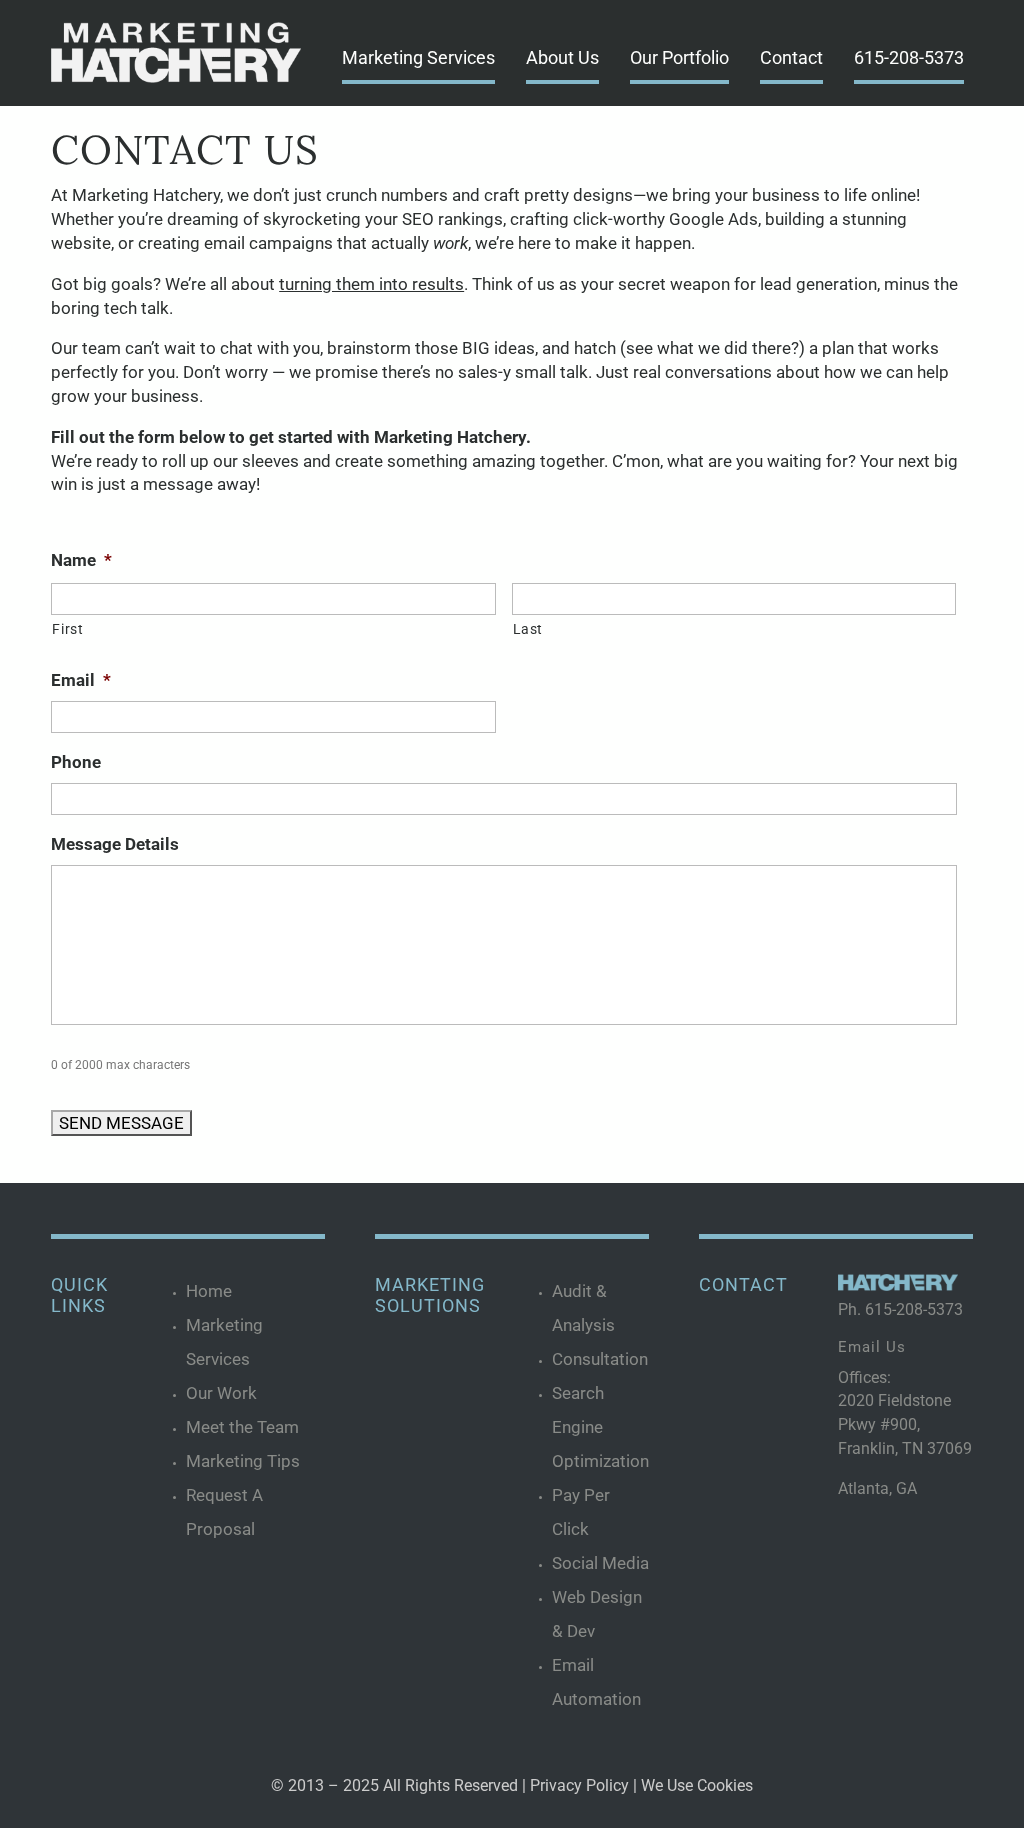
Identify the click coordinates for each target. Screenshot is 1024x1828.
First (67, 629)
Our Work (221, 1393)
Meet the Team (242, 1427)
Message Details (115, 844)
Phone (76, 762)
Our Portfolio (679, 57)
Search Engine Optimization (600, 1427)
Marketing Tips (243, 1461)
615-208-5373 (909, 57)
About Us (562, 57)
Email (81, 680)
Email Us (872, 1347)
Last (528, 629)
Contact (791, 57)
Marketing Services (418, 57)
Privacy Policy (579, 1785)
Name (81, 560)
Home (209, 1291)
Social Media (600, 1563)
